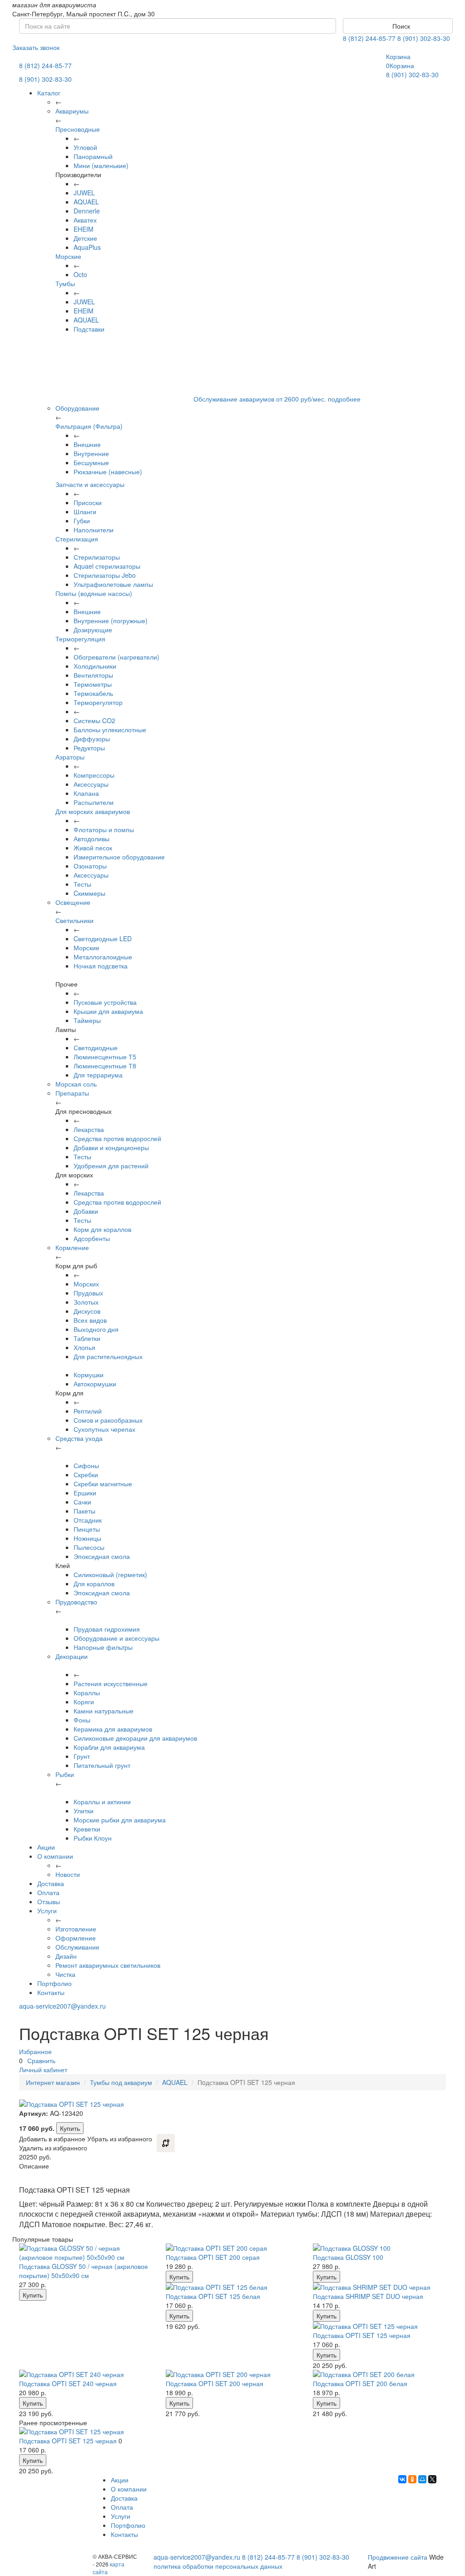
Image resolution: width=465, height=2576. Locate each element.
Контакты (51, 1992)
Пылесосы (89, 1547)
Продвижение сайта (398, 2557)
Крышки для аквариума (108, 1011)
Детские (85, 238)
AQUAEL (86, 202)
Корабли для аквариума (109, 1747)
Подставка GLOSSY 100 (348, 2257)
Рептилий (88, 1411)
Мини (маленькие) (101, 165)
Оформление (76, 1938)
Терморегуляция (80, 639)
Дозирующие (93, 630)
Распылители (94, 802)
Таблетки (87, 1338)
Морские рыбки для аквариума (120, 1820)
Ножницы (87, 1538)
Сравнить (41, 2060)
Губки (82, 521)
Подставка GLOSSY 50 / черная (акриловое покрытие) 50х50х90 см (84, 2271)
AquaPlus (87, 247)
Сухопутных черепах (104, 1429)
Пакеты (84, 1511)
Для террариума (98, 1075)
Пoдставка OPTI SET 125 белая (213, 2296)
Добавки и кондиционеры (111, 1147)
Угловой (85, 147)
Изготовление (76, 1929)
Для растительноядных (108, 1356)
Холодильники (95, 666)
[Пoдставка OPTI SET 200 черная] (232, 2374)
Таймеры (87, 1020)
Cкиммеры (89, 893)
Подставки (89, 329)
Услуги (47, 1911)
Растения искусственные (111, 1683)
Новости (68, 1874)
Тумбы (65, 283)
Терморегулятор (98, 702)
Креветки (87, 1829)
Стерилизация (77, 539)
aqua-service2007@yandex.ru (62, 2006)
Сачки (82, 1502)
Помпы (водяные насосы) (94, 593)
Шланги (85, 511)
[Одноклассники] (412, 2479)
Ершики (85, 1493)
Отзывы (49, 1901)
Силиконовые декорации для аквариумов (135, 1738)
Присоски (88, 502)
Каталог (49, 93)
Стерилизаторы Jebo (105, 575)
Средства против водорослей (117, 1138)
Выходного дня (96, 1329)
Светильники (74, 920)
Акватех (85, 220)
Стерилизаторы (97, 557)
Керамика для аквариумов (113, 1729)
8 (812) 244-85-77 (369, 38)
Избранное (35, 2051)
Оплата (48, 1892)
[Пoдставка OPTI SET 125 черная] (379, 2326)
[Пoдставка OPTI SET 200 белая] (379, 2374)
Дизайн (66, 1956)
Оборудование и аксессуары (116, 1638)
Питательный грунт (102, 1765)
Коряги (84, 1702)
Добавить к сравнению (166, 2143)
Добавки (86, 1211)
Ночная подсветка (101, 966)
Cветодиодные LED (103, 938)
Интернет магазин (53, 2082)
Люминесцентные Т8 (105, 1066)
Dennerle (87, 211)
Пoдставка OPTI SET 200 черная (215, 2383)
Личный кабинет (43, 2070)
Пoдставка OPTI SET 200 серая (213, 2257)
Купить (70, 2128)
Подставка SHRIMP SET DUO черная (368, 2296)
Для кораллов (94, 1583)
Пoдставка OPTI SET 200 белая (360, 2383)
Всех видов (90, 1320)
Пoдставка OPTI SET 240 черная (68, 2383)
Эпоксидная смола (102, 1556)
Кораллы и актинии (102, 1802)
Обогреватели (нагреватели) (116, 657)
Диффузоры (92, 739)
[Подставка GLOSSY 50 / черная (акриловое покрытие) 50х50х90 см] (86, 2253)
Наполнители (94, 530)
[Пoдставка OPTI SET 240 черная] (86, 2374)
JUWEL (84, 193)
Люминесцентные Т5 (105, 1057)
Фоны (82, 1720)
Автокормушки (95, 1384)
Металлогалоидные (103, 957)
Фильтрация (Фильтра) (89, 426)
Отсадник (88, 1520)
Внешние (87, 444)
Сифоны (86, 1465)
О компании (55, 1856)
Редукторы (89, 748)
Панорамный (93, 156)
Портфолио (54, 1983)
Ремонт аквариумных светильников (108, 1965)
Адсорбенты (92, 1238)
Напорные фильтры (103, 1647)
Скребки (86, 1474)
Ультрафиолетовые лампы (113, 584)
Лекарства (89, 1129)
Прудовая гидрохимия (107, 1629)
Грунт (82, 1756)
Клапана (86, 793)
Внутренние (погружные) (111, 620)
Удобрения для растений (111, 1166)
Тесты (82, 884)
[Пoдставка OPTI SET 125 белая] (232, 2287)
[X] (432, 2479)
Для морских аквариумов (93, 811)
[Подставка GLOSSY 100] (379, 2248)
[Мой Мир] (422, 2479)
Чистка (65, 1974)
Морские (68, 256)
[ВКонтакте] (402, 2479)
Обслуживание (77, 1947)
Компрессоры (94, 775)
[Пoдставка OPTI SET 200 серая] (232, 2248)
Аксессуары (91, 784)
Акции (46, 1847)
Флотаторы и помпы (104, 829)
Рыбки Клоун (93, 1838)
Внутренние (91, 453)
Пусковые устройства (105, 1002)
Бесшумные (91, 462)
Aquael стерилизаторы (107, 566)
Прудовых (88, 1293)
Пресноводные (78, 129)
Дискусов (87, 1311)
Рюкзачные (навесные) (108, 472)
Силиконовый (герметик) (110, 1574)
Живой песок (93, 848)
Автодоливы (92, 839)
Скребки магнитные (103, 1484)
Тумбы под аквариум (121, 2082)
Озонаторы (90, 866)
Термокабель (93, 693)
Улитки (84, 1811)
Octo (80, 274)
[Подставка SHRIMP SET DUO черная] (379, 2287)
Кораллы (87, 1693)
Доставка (51, 1883)
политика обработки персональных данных (218, 2566)
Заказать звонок (36, 47)
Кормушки (89, 1375)
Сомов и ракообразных (108, 1420)
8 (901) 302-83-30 (424, 38)
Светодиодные (96, 1047)
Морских (86, 1284)
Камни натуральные (104, 1711)
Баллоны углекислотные (110, 730)
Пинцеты (87, 1529)
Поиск (400, 26)
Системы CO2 (94, 720)
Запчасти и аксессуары (90, 484)
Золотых (86, 1302)
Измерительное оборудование (119, 857)
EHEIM (84, 229)
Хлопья (84, 1347)
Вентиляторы (93, 675)
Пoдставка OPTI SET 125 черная (362, 2335)
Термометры (93, 684)
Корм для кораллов (102, 1229)
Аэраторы (70, 757)
